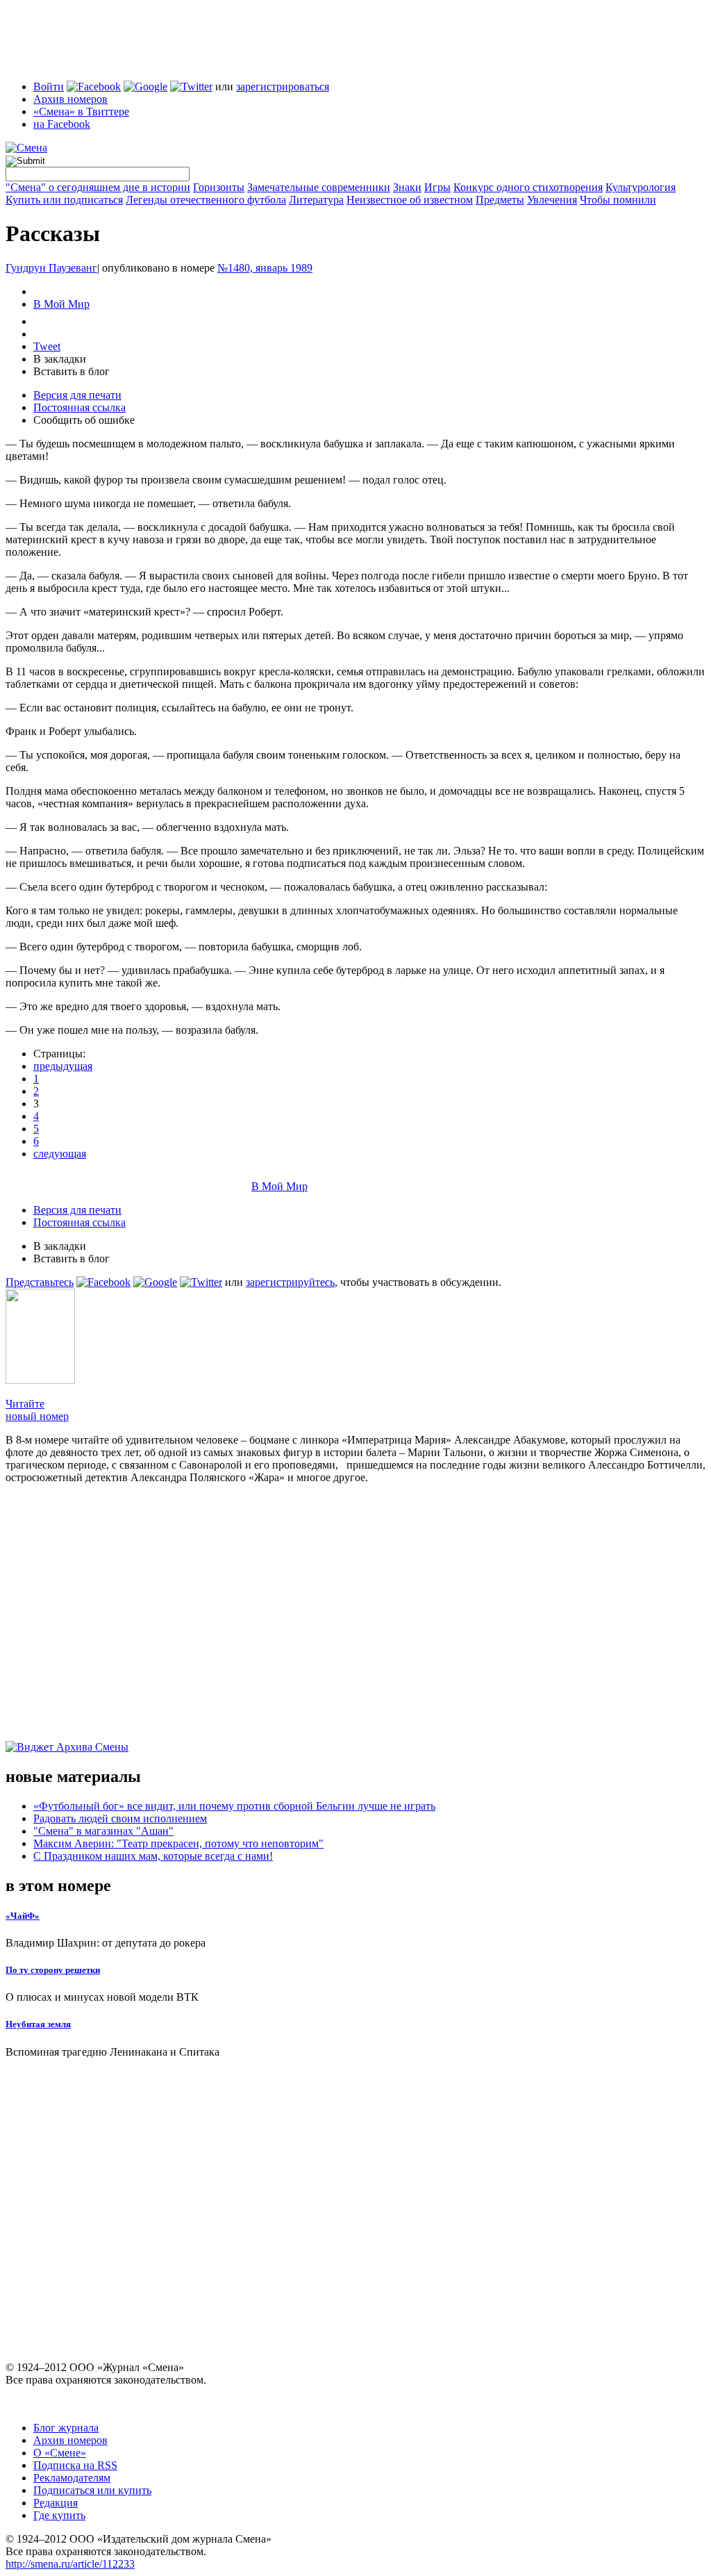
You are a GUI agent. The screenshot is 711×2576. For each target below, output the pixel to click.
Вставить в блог (72, 371)
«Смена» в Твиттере (81, 112)
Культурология (641, 187)
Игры (437, 187)
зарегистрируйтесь (290, 1282)
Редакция (56, 2503)
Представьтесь (40, 1282)
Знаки (407, 187)
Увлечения (552, 200)
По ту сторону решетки (53, 1970)
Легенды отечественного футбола (206, 200)
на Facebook (62, 124)
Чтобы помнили (618, 200)
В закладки (60, 359)
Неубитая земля (38, 2024)
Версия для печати (77, 395)
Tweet (47, 346)
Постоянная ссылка (80, 407)
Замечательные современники (319, 187)
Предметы (500, 200)
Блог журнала (66, 2428)
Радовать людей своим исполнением (120, 1818)
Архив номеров (70, 99)
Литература (316, 200)
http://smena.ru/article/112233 (70, 2564)
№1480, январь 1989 (265, 268)
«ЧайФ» (23, 1916)
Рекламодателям (72, 2478)
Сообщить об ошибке (84, 420)
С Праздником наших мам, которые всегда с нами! (153, 1856)
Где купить (59, 2515)
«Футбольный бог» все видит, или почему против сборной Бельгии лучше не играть (234, 1806)
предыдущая (63, 1066)
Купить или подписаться (64, 200)
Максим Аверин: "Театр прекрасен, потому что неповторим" (178, 1843)
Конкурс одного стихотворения (528, 187)
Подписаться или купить (92, 2490)
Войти (49, 86)
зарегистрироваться (283, 86)
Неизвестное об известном (410, 200)
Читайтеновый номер (37, 1410)
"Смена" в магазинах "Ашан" (103, 1831)
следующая (60, 1154)
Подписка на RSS (75, 2465)
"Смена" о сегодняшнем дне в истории (98, 187)
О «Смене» (60, 2453)
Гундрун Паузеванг (51, 268)
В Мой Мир (61, 304)
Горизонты (219, 187)
